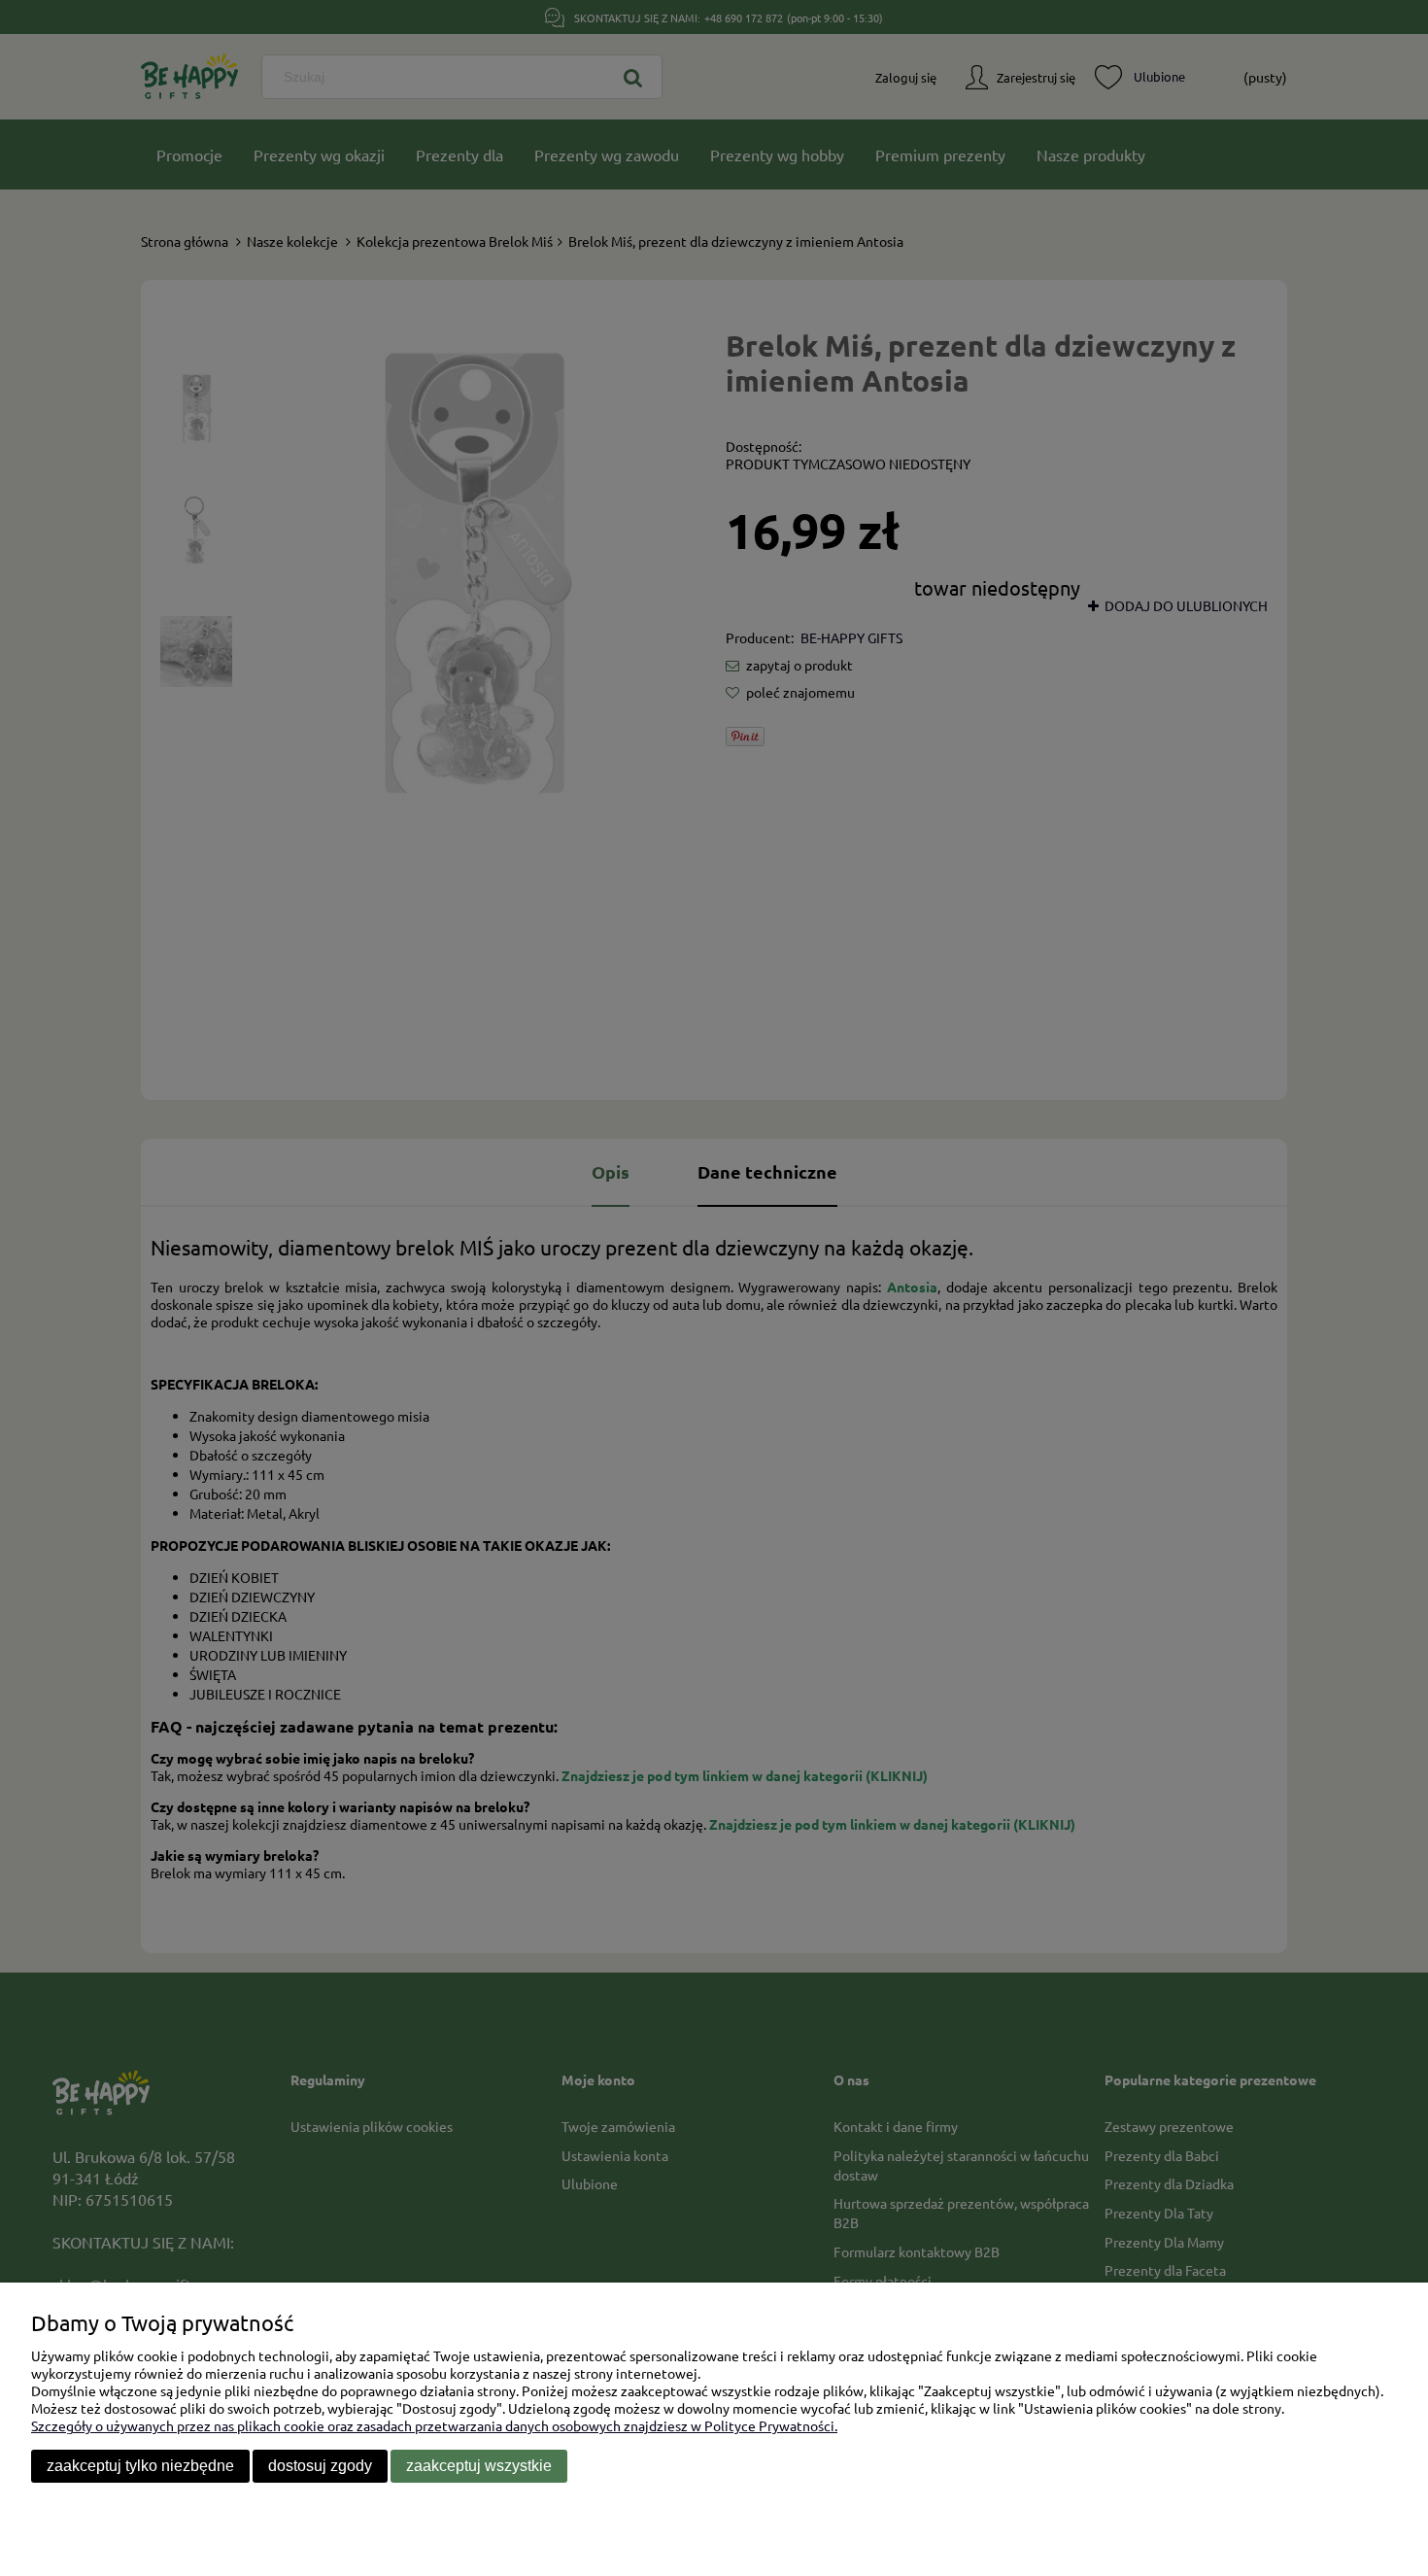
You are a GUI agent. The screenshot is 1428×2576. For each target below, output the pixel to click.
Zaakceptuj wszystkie (479, 2466)
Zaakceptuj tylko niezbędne (140, 2466)
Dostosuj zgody (320, 2466)
